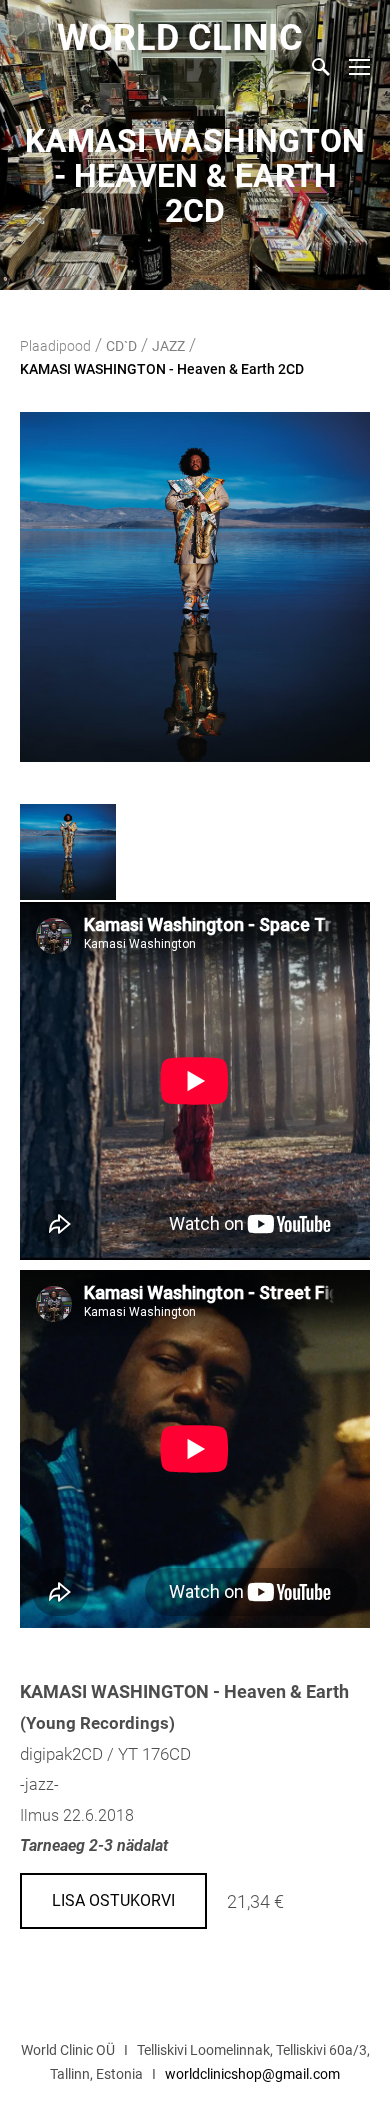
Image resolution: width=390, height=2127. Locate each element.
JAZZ (168, 346)
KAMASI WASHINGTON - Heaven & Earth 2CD (162, 369)
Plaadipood (55, 346)
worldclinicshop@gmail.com (252, 2074)
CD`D (121, 346)
